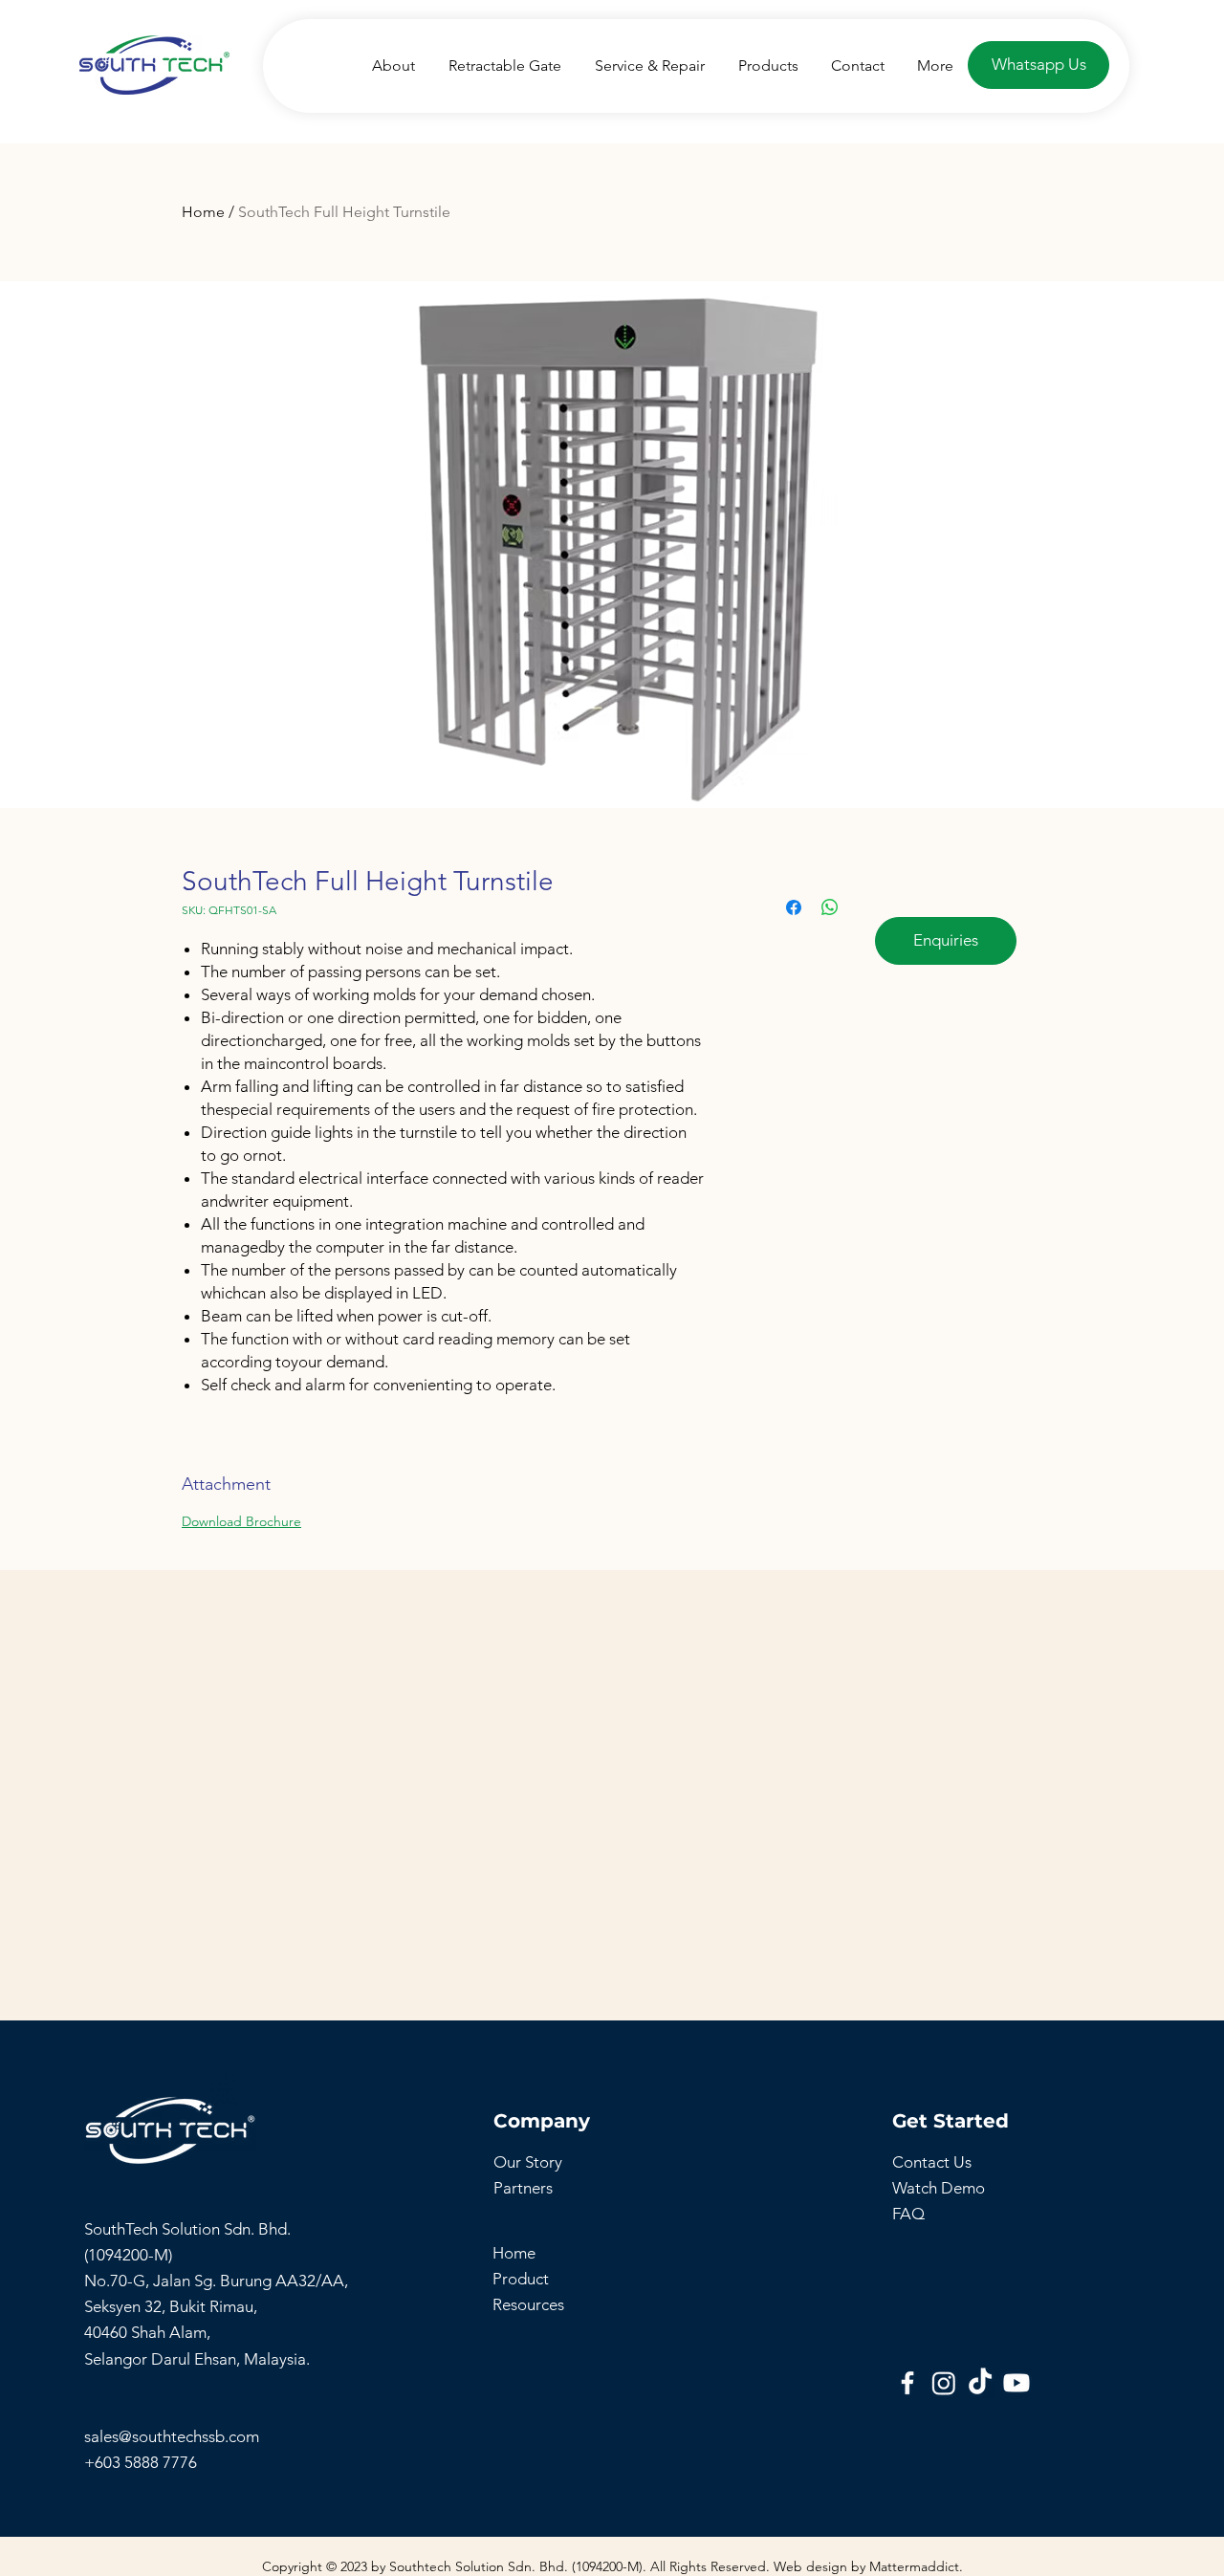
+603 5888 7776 (141, 2462)
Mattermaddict (914, 2566)
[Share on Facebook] (794, 907)
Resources (528, 2304)
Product (521, 2279)
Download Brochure (241, 1521)
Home (203, 212)
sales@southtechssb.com (174, 2436)
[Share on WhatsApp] (830, 907)
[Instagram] (944, 2383)
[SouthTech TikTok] (980, 2383)
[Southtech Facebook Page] (907, 2383)
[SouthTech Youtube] (1016, 2383)
